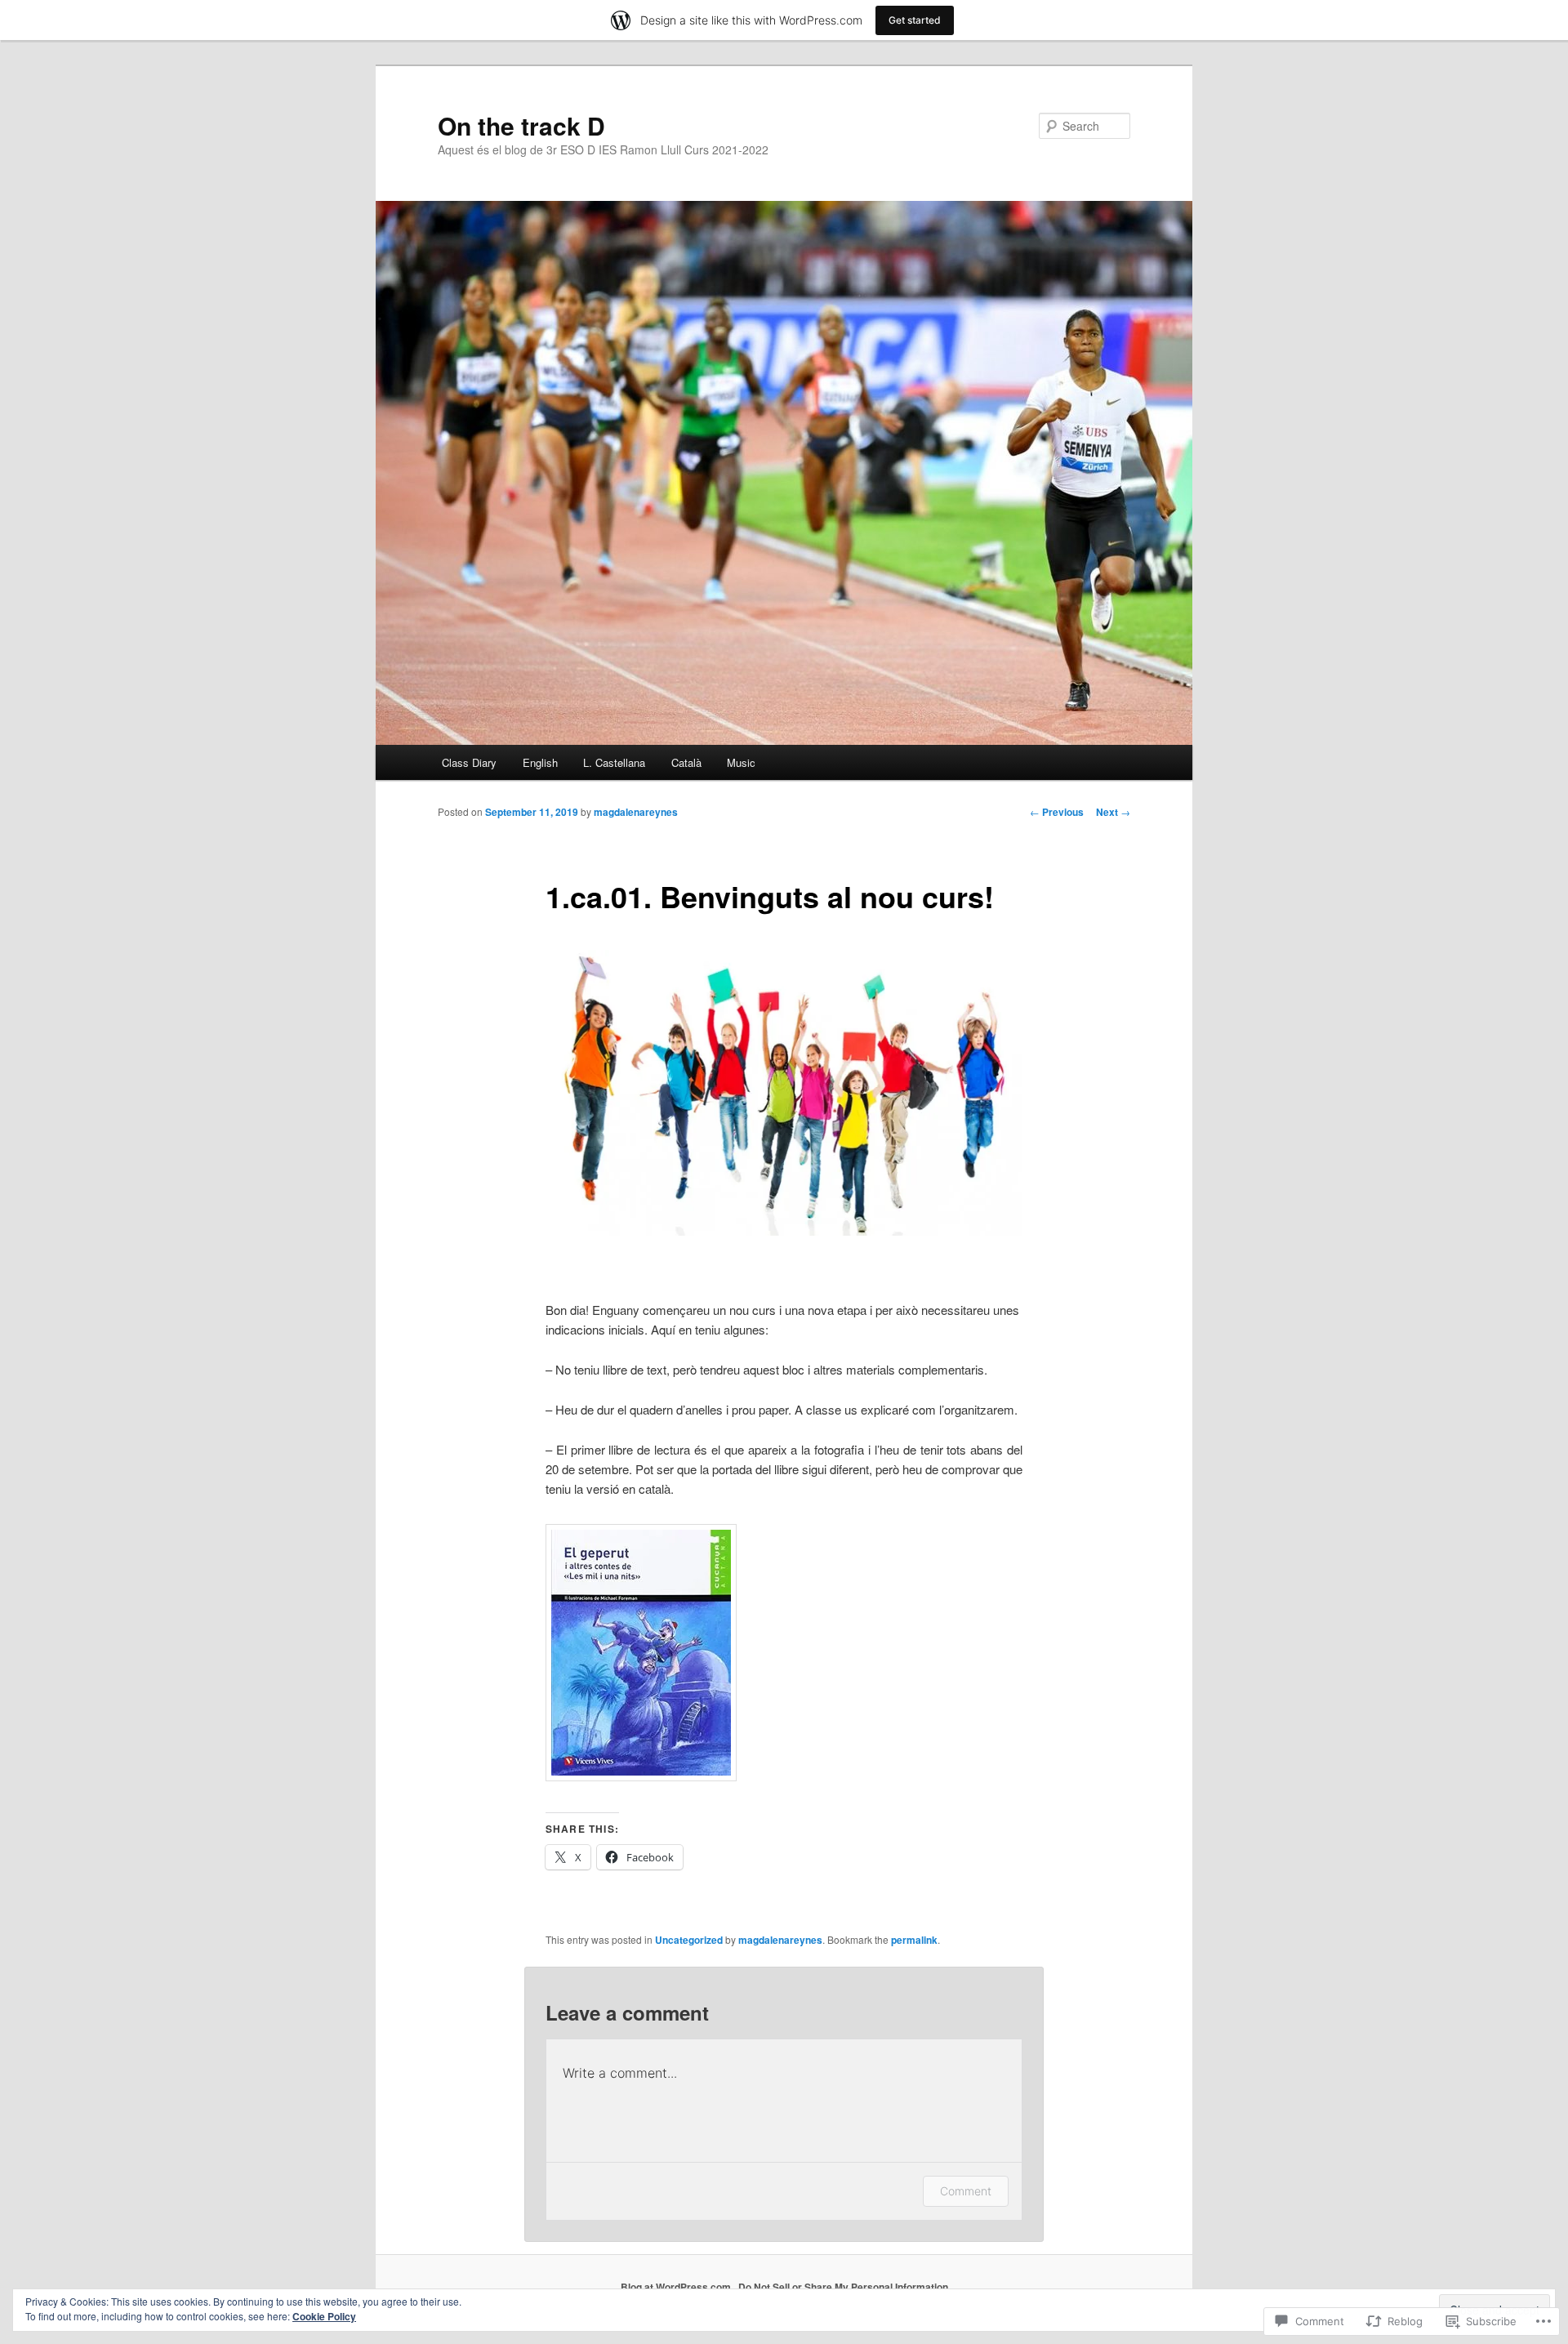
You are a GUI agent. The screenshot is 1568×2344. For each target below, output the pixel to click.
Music (741, 762)
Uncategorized (689, 1940)
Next (1113, 812)
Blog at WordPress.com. (677, 2287)
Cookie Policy (324, 2316)
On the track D (521, 125)
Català (686, 762)
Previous (1057, 812)
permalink (914, 1940)
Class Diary (469, 762)
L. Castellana (614, 762)
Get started (915, 20)
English (540, 762)
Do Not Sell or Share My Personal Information (843, 2287)
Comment (966, 2191)
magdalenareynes (636, 812)
